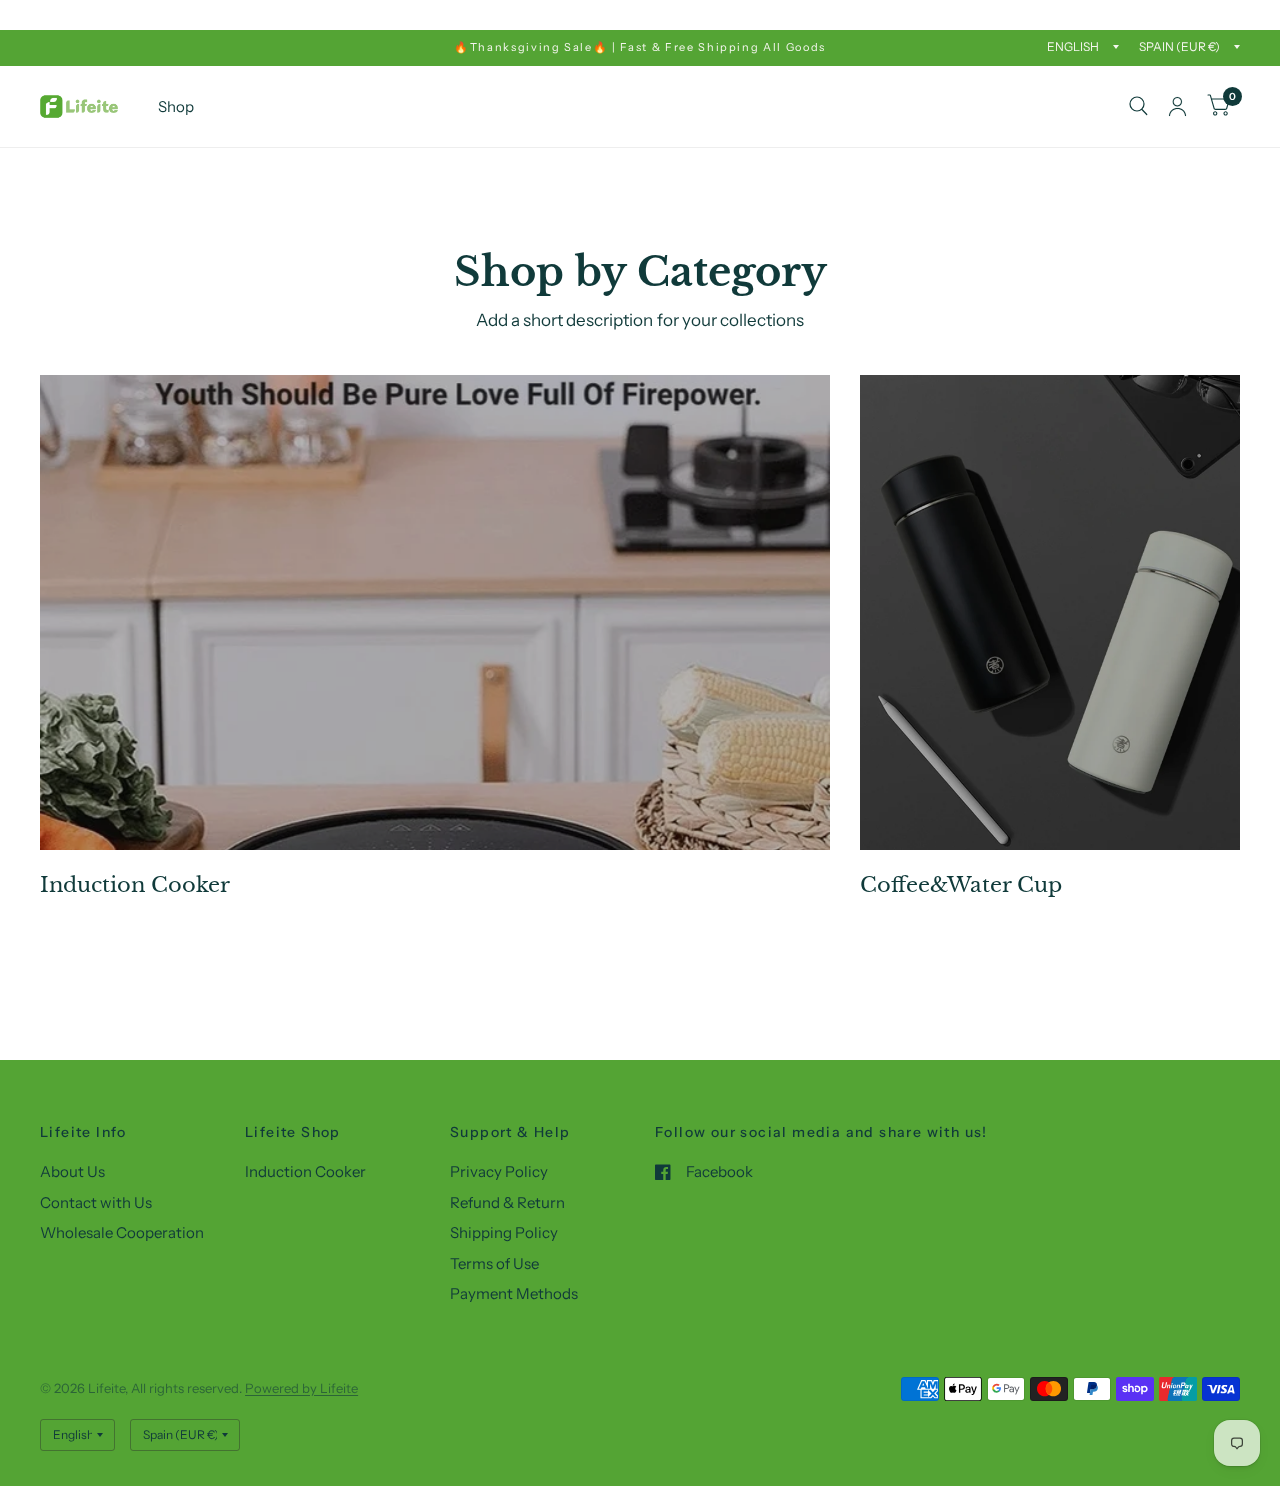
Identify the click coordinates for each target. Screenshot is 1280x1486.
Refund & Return (507, 1202)
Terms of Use (494, 1263)
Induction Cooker (305, 1171)
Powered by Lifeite (301, 1388)
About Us (72, 1171)
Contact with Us (96, 1202)
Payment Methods (514, 1293)
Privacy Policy (499, 1171)
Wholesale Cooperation (122, 1232)
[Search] (1138, 106)
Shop (176, 106)
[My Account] (1177, 106)
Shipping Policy (504, 1232)
